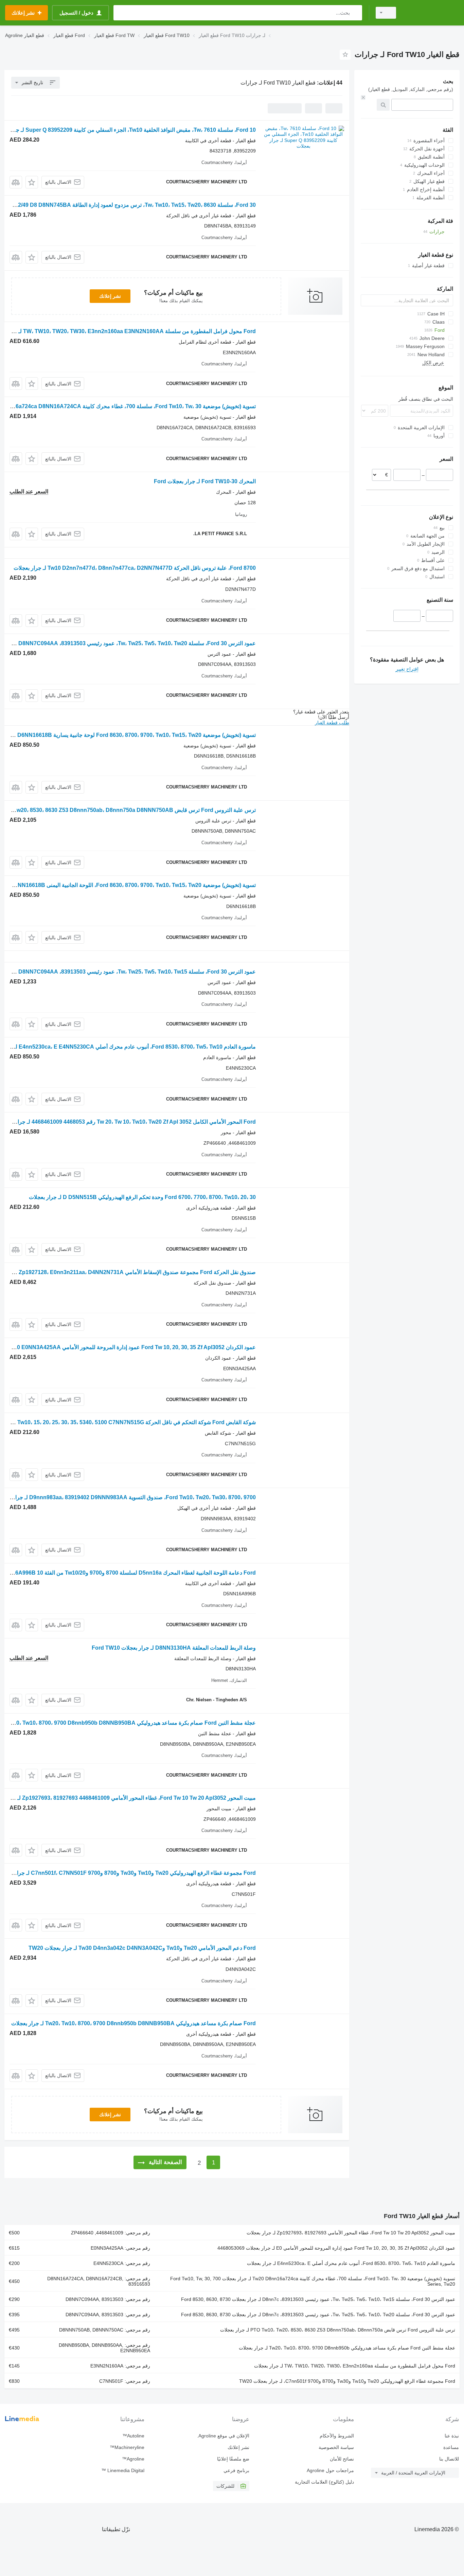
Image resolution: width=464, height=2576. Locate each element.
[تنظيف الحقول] (363, 97)
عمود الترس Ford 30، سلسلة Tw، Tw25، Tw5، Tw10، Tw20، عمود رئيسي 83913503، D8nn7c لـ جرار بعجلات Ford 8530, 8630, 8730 (318, 2315)
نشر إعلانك (110, 296)
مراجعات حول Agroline (330, 2470)
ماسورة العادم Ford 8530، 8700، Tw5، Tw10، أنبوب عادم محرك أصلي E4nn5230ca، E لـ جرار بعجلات (351, 2263)
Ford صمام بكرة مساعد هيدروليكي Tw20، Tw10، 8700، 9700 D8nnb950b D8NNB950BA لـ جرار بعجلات (133, 2023)
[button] (32, 182)
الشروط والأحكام (337, 2436)
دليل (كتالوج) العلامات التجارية (324, 2482)
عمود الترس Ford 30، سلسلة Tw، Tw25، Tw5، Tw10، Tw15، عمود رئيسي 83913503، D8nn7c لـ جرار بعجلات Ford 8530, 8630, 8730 (318, 2299)
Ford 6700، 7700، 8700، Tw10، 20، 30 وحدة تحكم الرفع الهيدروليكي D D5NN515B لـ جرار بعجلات (142, 1197)
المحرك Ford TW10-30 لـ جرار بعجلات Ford (205, 481)
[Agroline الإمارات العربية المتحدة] (432, 13)
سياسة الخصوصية (336, 2447)
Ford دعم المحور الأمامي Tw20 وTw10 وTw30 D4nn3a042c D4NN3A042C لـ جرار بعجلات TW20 (142, 1948)
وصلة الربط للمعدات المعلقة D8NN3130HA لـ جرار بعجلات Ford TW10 (174, 1648)
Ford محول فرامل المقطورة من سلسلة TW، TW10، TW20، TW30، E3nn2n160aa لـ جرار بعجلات (355, 2366)
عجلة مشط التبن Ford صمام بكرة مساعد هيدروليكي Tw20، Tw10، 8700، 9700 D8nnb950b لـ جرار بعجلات (347, 2348)
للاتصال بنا (449, 2459)
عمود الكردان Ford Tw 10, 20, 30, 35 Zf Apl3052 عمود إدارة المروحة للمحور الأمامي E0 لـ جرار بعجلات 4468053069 (336, 2248)
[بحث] (355, 13)
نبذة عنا (452, 2436)
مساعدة (451, 2447)
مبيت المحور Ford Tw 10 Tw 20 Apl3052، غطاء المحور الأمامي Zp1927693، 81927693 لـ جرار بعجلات (351, 2233)
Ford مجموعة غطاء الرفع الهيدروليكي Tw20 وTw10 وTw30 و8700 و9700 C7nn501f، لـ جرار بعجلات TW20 (347, 2381)
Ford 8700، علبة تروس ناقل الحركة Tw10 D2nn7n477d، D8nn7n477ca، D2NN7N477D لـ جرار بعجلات (135, 568)
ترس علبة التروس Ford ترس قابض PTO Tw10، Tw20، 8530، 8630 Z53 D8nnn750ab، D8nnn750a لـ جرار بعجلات (338, 2330)
